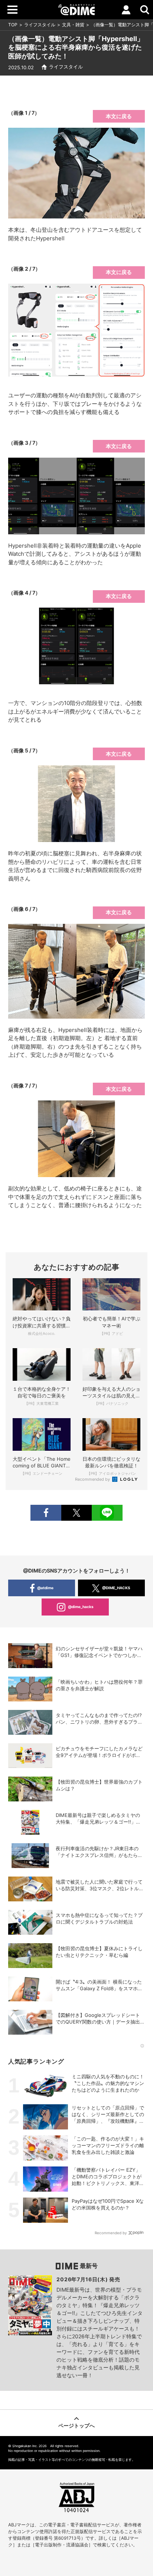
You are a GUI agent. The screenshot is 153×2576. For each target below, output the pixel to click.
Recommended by (93, 1479)
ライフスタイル (40, 25)
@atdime (45, 1588)
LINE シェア (107, 1513)
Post (76, 1513)
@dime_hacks (81, 1607)
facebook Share (46, 1513)
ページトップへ (76, 2425)
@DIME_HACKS (116, 1588)
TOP (13, 25)
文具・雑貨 (73, 25)
